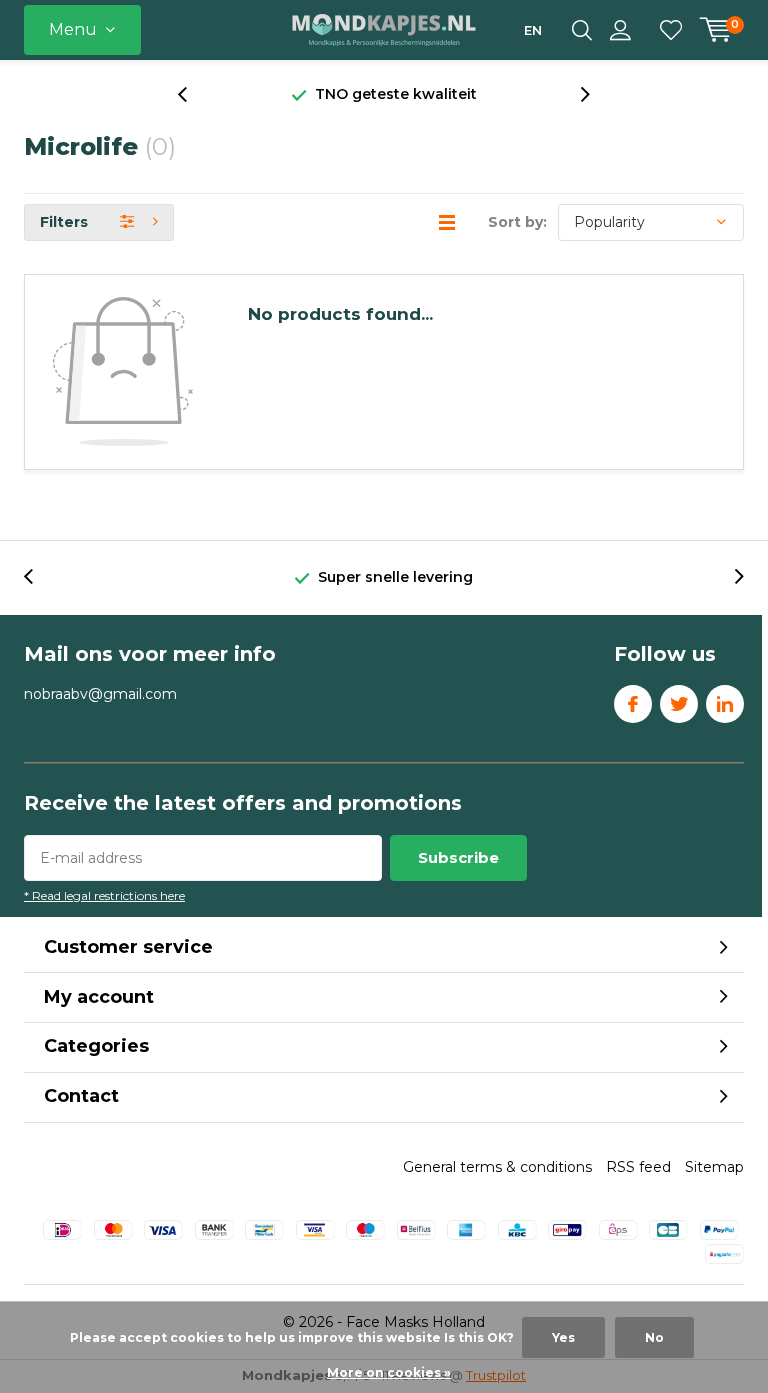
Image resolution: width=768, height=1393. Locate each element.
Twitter (679, 704)
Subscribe (458, 857)
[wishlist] (671, 30)
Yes (563, 1337)
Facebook (633, 704)
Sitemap (714, 1167)
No (654, 1337)
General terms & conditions (497, 1167)
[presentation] (193, 94)
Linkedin (725, 704)
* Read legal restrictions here (104, 895)
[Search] (582, 30)
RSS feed (638, 1167)
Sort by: (517, 222)
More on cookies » (389, 1372)
